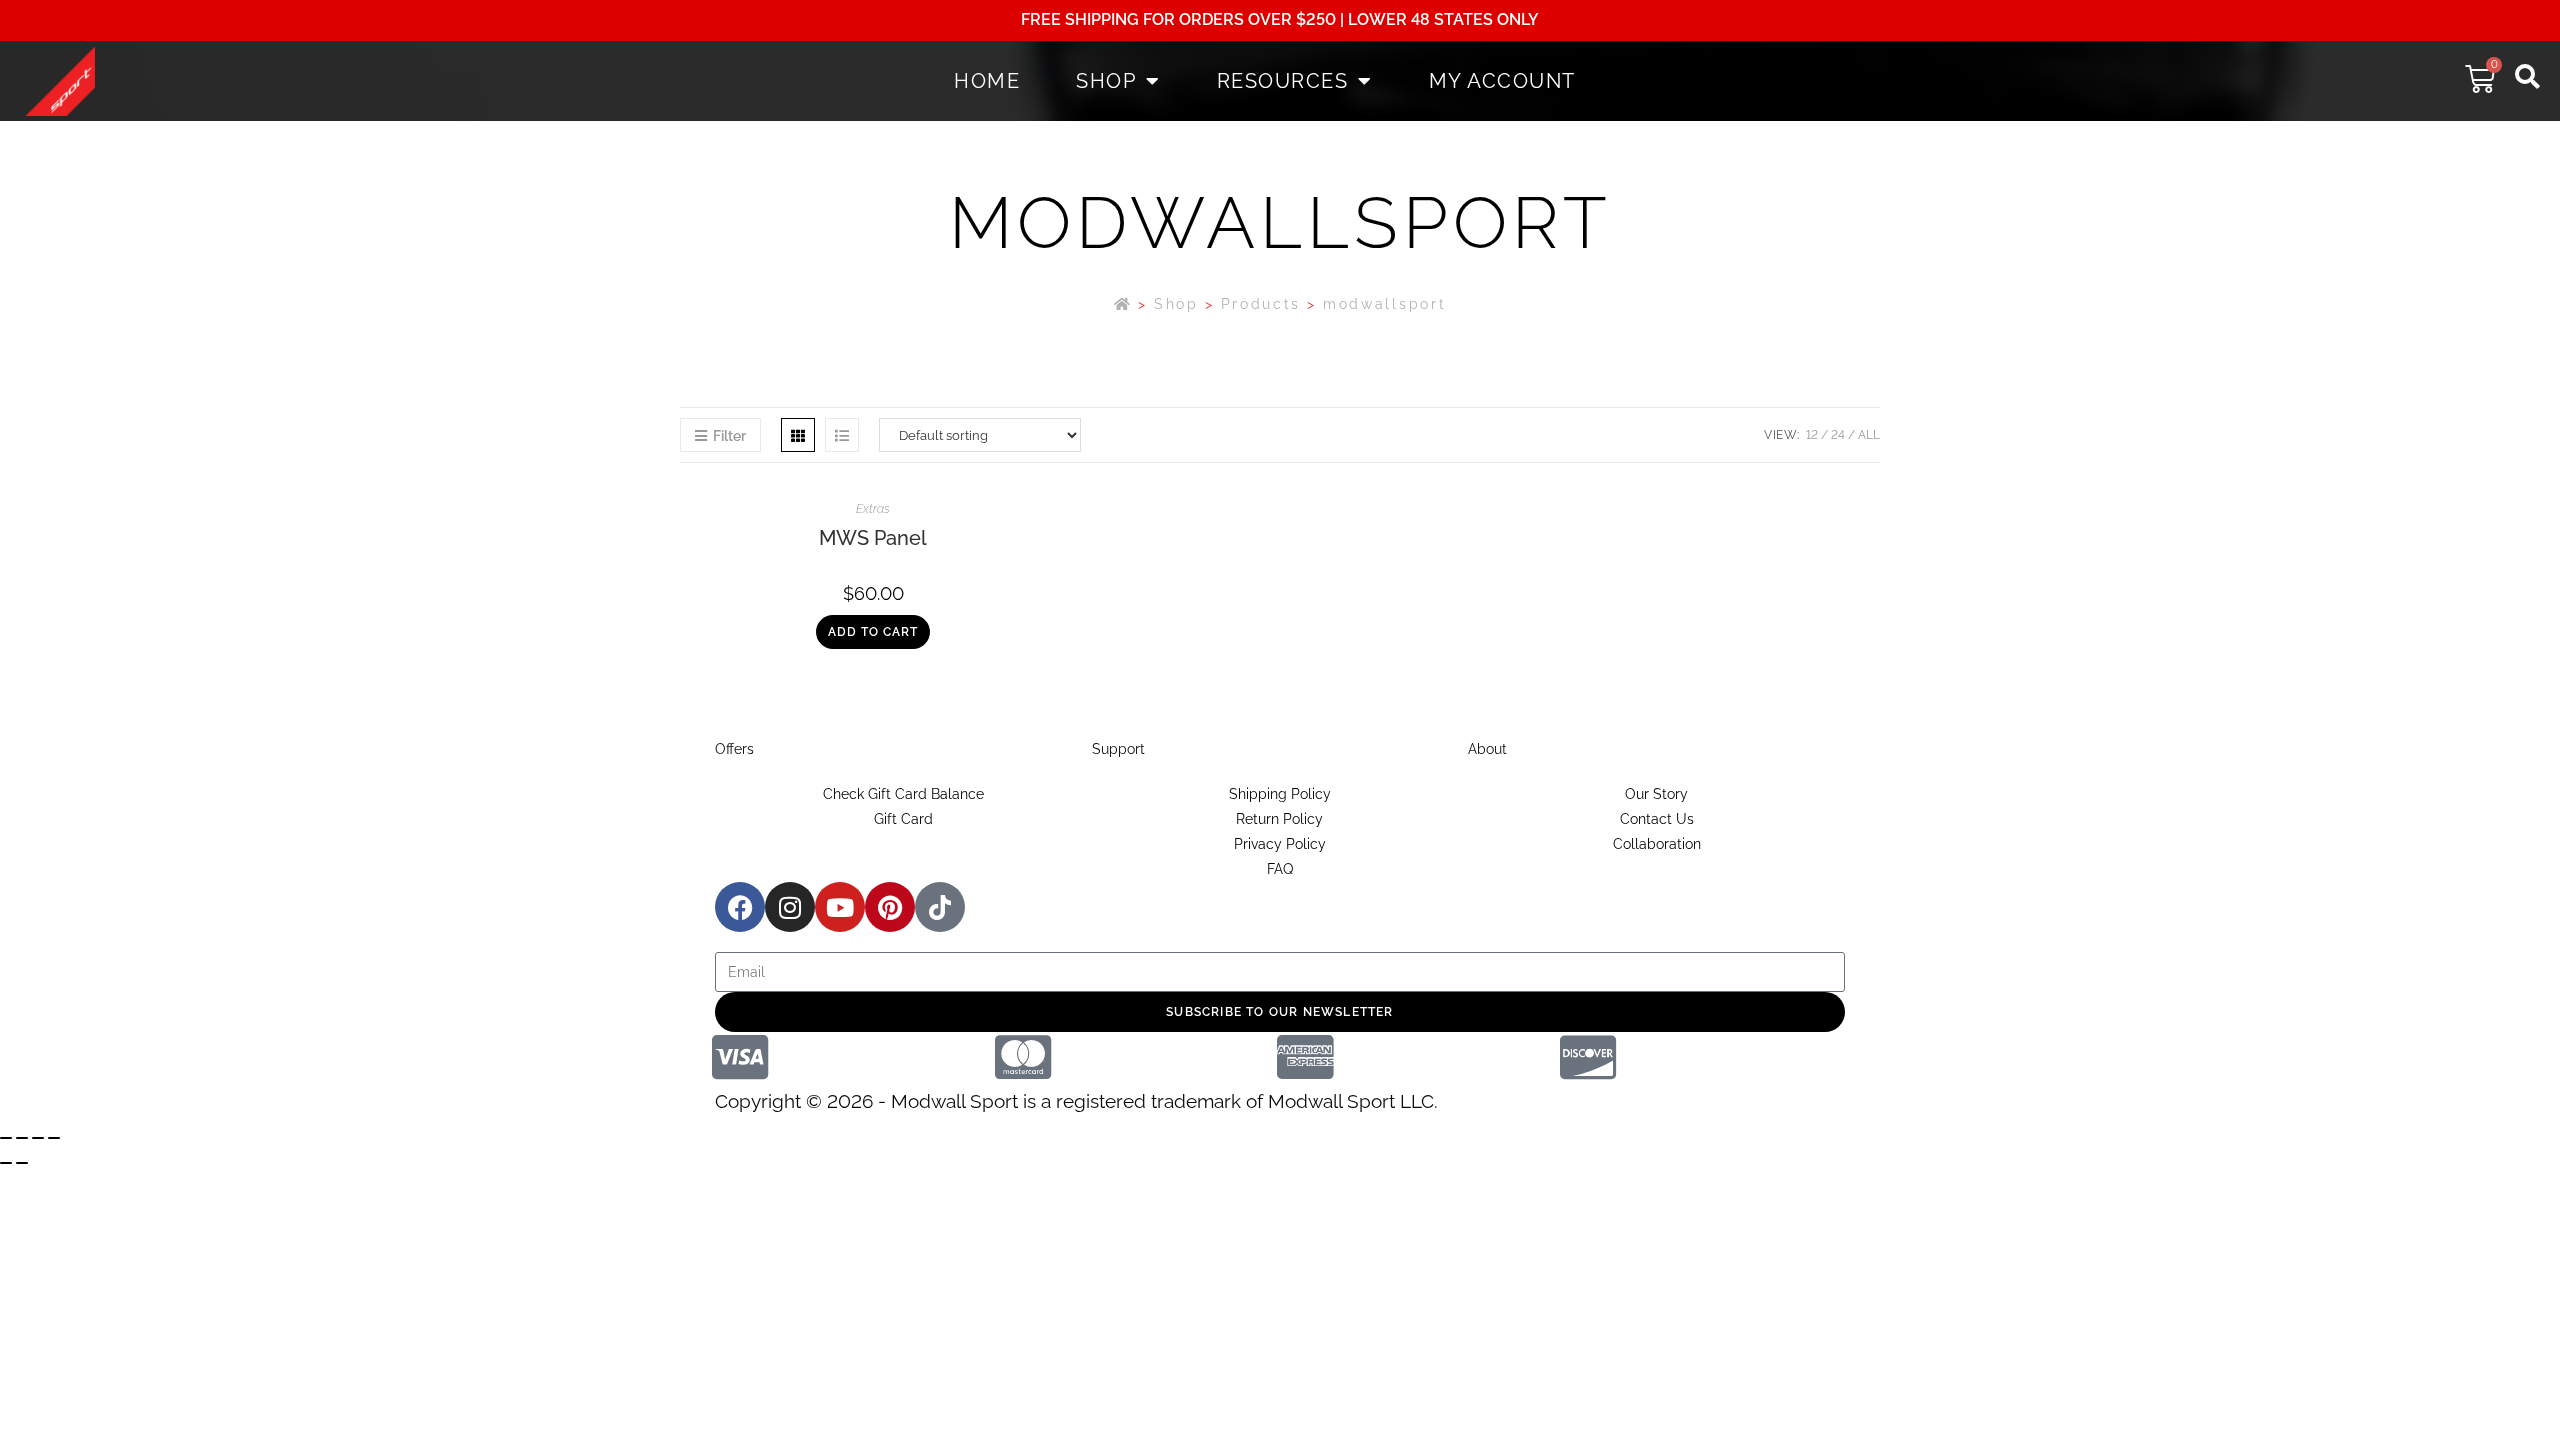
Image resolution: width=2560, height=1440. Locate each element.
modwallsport (1384, 304)
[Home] (1123, 304)
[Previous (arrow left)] (6, 1163)
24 (1838, 435)
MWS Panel (873, 538)
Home (987, 81)
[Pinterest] (890, 907)
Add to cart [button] (873, 632)
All (1869, 435)
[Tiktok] (940, 907)
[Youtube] (840, 907)
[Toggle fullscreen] (22, 1138)
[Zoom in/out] (6, 1138)
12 (1812, 435)
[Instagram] (790, 907)
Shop (1106, 81)
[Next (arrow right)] (22, 1163)
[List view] (842, 435)
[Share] (38, 1138)
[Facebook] (740, 907)
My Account (1502, 81)
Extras (873, 509)
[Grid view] (798, 435)
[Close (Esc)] (54, 1138)
